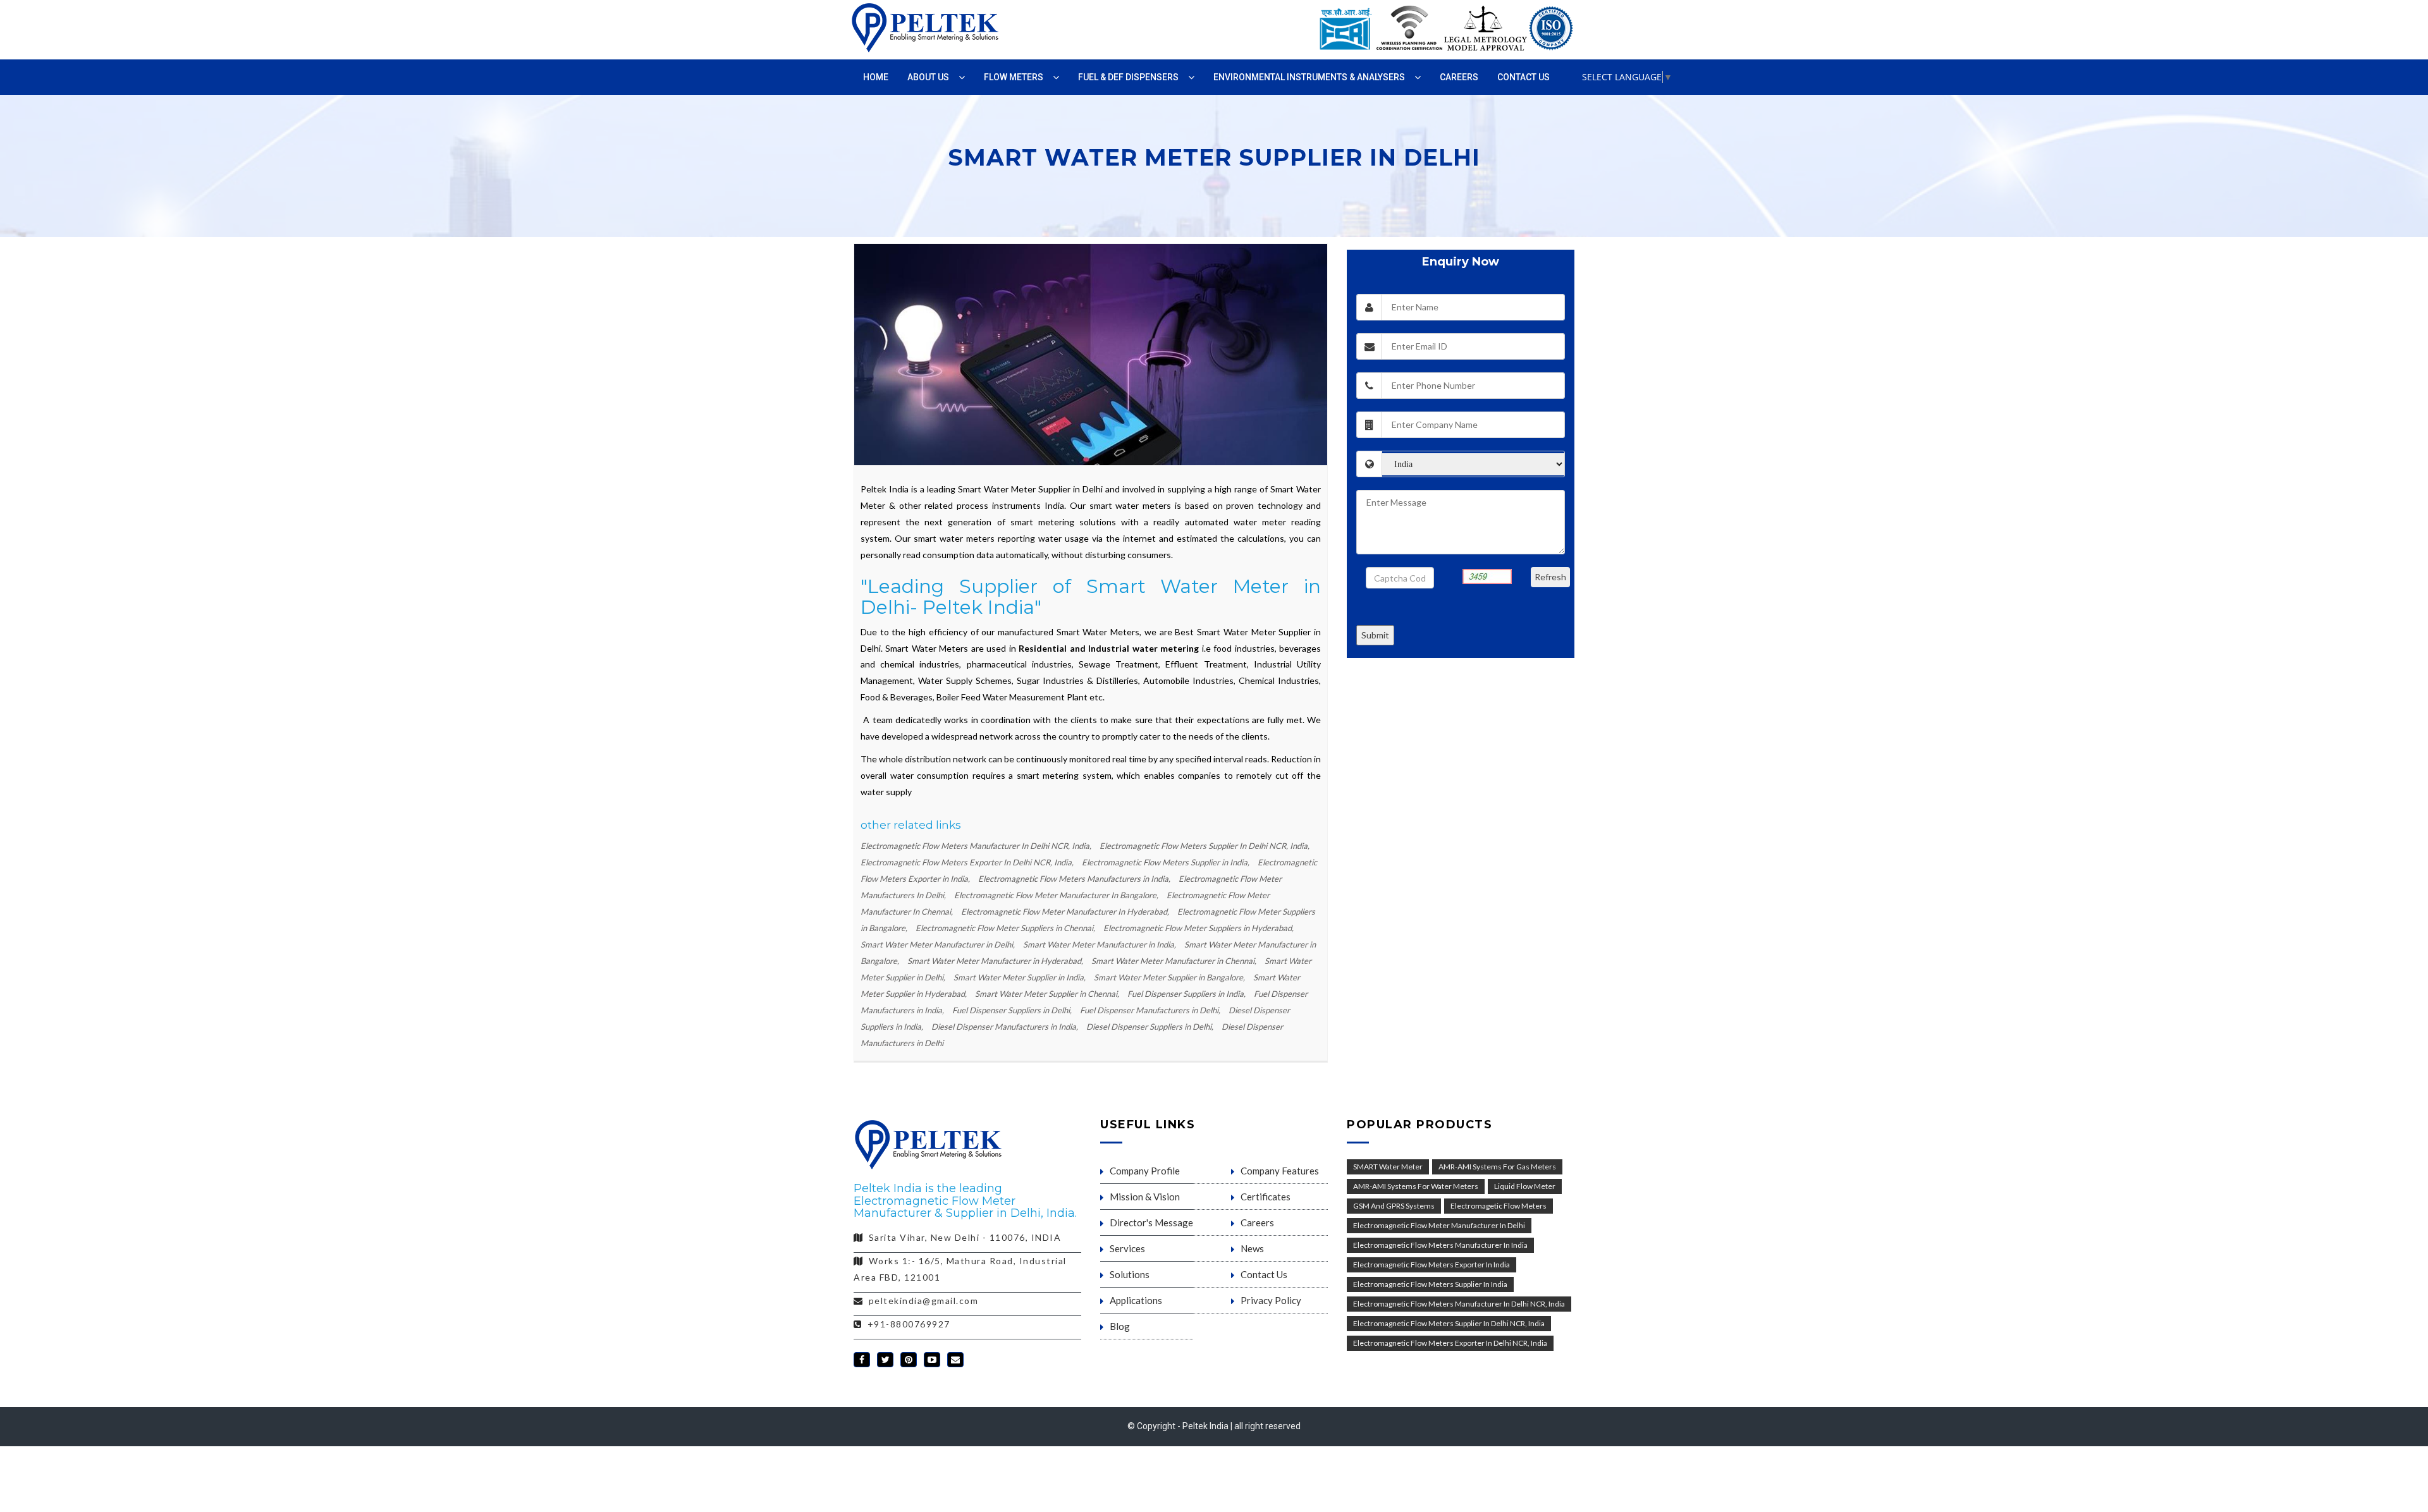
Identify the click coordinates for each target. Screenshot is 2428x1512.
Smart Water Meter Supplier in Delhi (1030, 489)
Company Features (1280, 1171)
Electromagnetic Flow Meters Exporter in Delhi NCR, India (1450, 1343)
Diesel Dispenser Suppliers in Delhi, (1151, 1027)
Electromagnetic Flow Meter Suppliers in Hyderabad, (1199, 928)
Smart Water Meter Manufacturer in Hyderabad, (996, 961)
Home (876, 77)
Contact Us (1524, 77)
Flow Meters (1014, 77)
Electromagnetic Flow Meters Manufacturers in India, (1075, 879)
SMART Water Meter (1388, 1167)
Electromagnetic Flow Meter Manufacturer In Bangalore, (1057, 895)
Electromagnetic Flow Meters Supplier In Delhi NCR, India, (1205, 846)
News (1252, 1248)
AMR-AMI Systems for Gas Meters (1497, 1167)
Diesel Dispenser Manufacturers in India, (1006, 1027)
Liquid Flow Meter (1525, 1186)
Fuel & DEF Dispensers (1128, 77)
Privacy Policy (1271, 1300)
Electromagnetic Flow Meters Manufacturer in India (1440, 1245)
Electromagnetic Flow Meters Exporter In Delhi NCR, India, (968, 862)
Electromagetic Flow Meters (1499, 1206)
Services (1127, 1248)
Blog (1120, 1326)
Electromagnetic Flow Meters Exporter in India (1432, 1265)
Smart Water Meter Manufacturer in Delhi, (939, 944)
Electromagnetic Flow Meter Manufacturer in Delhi (1439, 1225)
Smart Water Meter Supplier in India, (1021, 977)
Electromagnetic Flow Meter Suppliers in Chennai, (1006, 928)
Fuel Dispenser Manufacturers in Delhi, (1151, 1010)
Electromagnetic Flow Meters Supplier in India (1430, 1284)
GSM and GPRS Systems (1394, 1206)
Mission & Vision (1145, 1197)
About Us (928, 77)
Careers (1459, 77)
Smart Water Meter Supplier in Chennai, (1048, 994)
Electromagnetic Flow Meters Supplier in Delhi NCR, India (1449, 1323)
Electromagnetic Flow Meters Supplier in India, (1167, 862)
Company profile (1145, 1171)
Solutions (1130, 1274)
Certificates (1266, 1197)
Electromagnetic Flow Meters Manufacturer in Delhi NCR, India (1459, 1304)
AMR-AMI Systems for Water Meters (1416, 1186)
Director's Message (1151, 1222)
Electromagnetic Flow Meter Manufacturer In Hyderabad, (1066, 911)
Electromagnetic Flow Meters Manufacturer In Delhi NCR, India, (977, 846)
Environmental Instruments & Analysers (1309, 77)
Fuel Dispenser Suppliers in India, (1187, 994)
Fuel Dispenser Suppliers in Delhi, (1013, 1010)
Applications (1136, 1300)
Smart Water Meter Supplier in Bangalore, (1170, 977)
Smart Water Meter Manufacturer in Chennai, (1175, 961)
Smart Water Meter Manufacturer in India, (1101, 944)
